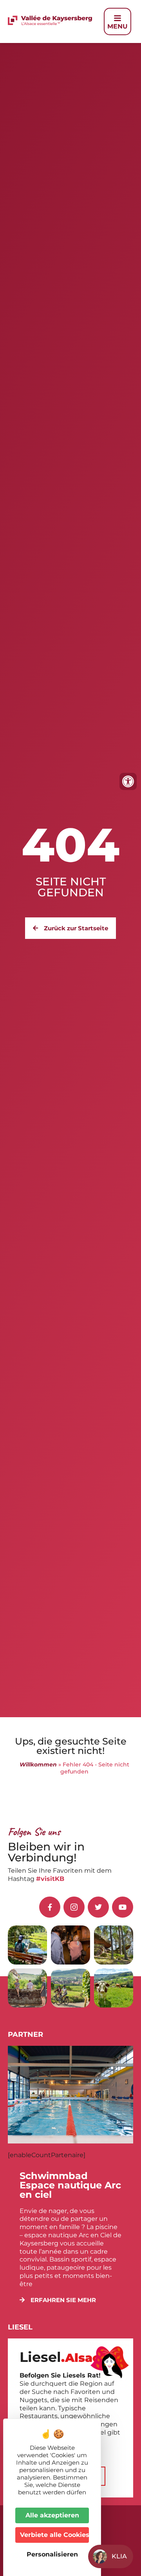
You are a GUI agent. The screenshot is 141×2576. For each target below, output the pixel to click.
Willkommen (38, 1764)
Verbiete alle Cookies (54, 2535)
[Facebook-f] (50, 1907)
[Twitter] (98, 1907)
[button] (58, 2300)
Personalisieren (52, 2554)
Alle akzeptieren (52, 2515)
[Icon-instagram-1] (74, 1907)
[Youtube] (123, 1907)
